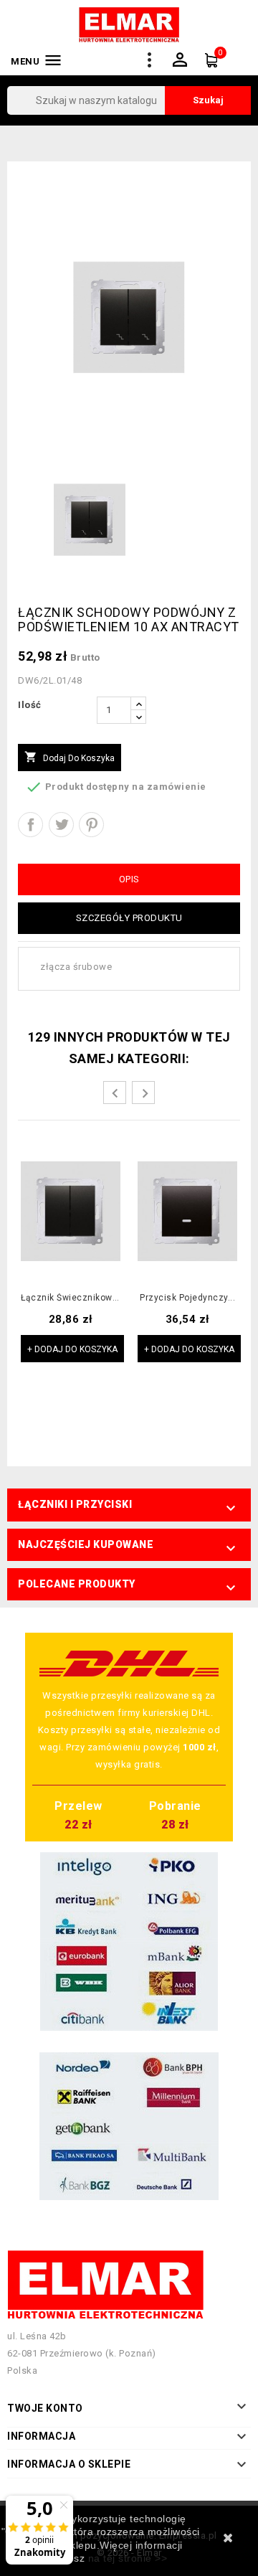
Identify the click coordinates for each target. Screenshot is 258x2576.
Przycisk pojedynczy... (187, 1298)
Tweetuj (61, 825)
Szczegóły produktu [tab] (129, 918)
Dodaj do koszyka (70, 757)
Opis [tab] (129, 879)
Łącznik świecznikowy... (71, 1298)
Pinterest (91, 825)
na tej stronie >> (128, 2558)
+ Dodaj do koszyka (72, 1349)
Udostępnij (30, 825)
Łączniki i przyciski (75, 1504)
